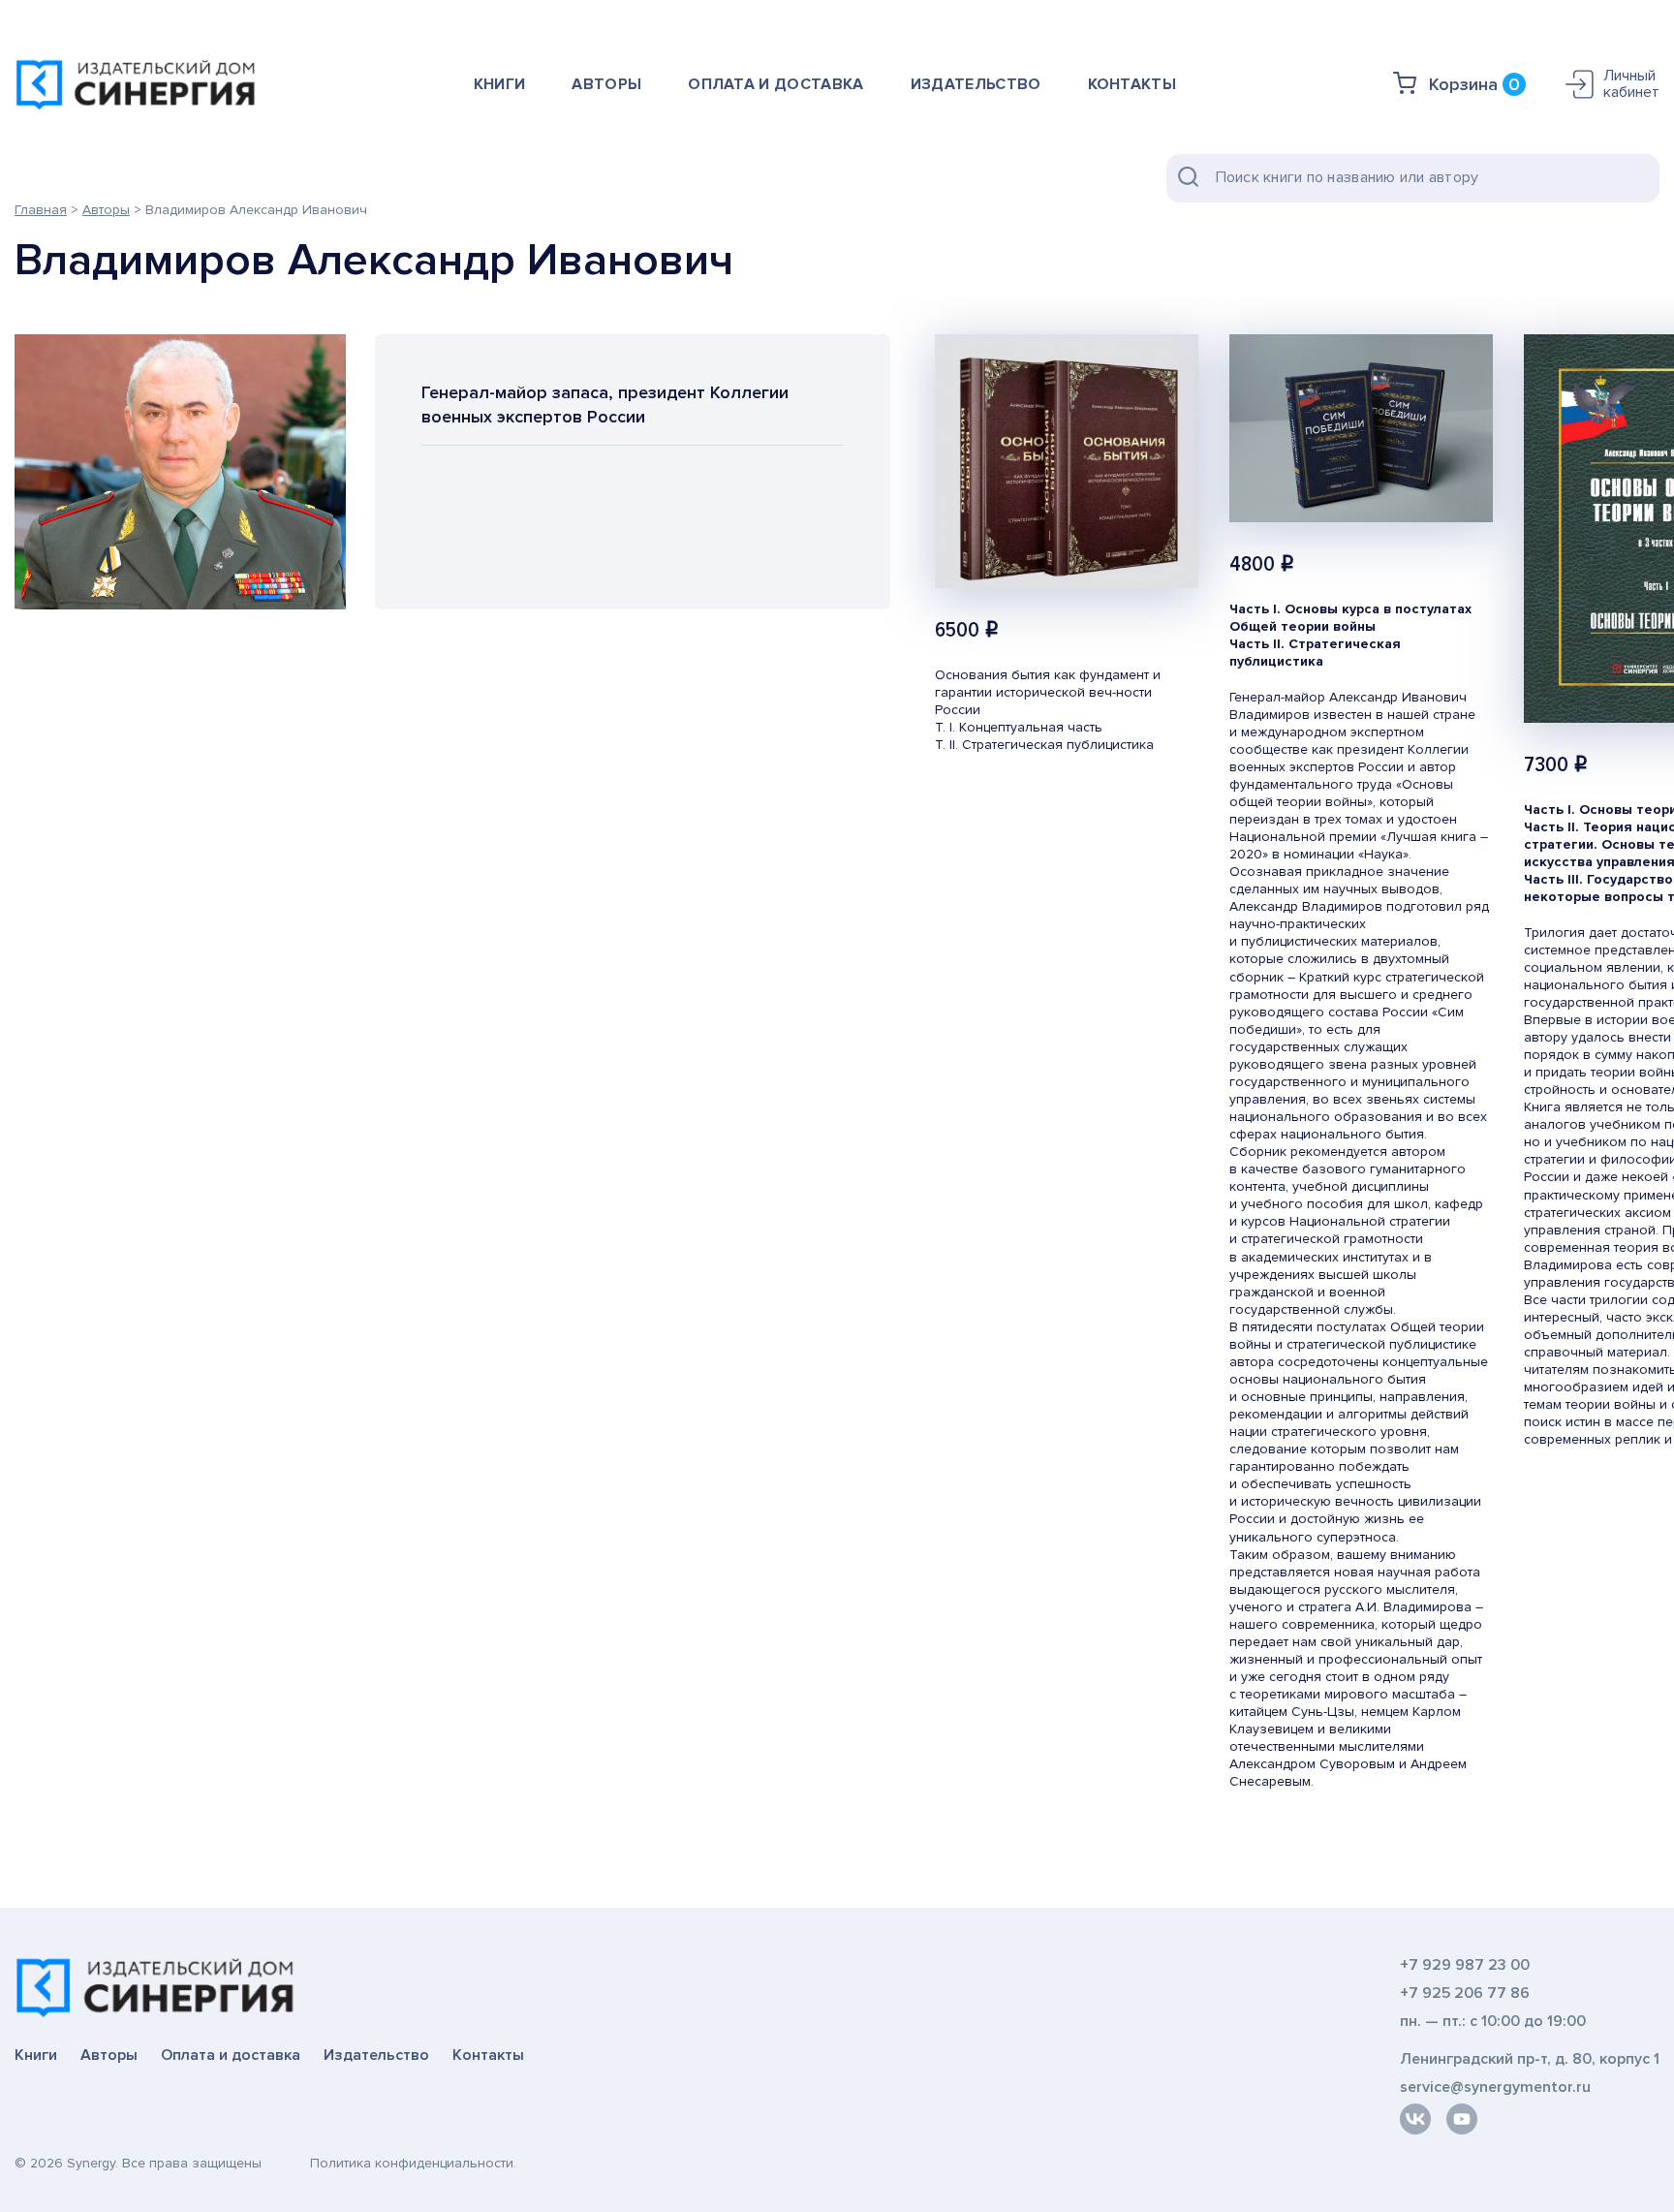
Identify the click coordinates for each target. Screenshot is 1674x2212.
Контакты (1132, 84)
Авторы (606, 84)
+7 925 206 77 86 (1465, 1994)
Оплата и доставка (775, 84)
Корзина (1474, 84)
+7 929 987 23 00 (1465, 1965)
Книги (500, 84)
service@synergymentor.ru (1495, 2087)
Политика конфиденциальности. (413, 2163)
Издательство (976, 84)
